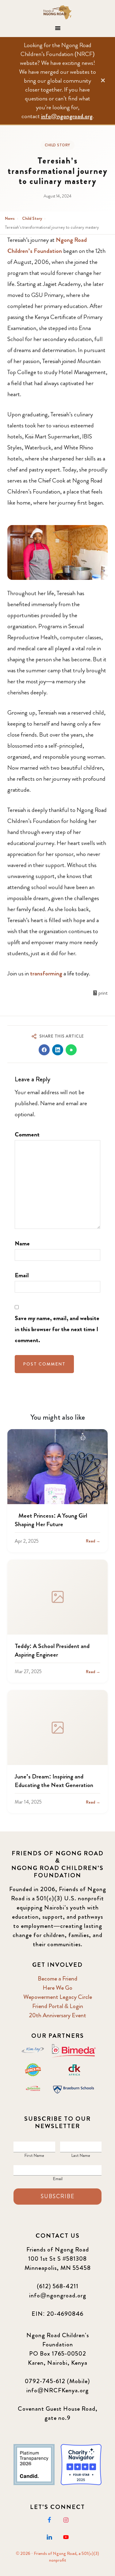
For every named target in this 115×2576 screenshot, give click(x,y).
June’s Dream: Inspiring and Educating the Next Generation (54, 1781)
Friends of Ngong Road (58, 12)
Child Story (57, 145)
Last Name (81, 2155)
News (10, 218)
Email (22, 1275)
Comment (27, 1134)
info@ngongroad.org (67, 116)
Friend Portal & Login (58, 2006)
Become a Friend (57, 1979)
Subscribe (58, 2196)
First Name (34, 2155)
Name (22, 1243)
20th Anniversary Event (57, 2015)
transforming (46, 973)
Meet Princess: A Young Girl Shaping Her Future (51, 1520)
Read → (93, 1541)
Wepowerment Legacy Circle (58, 1997)
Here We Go (57, 1988)
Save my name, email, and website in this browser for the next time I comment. (57, 1329)
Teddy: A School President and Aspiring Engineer (52, 1650)
